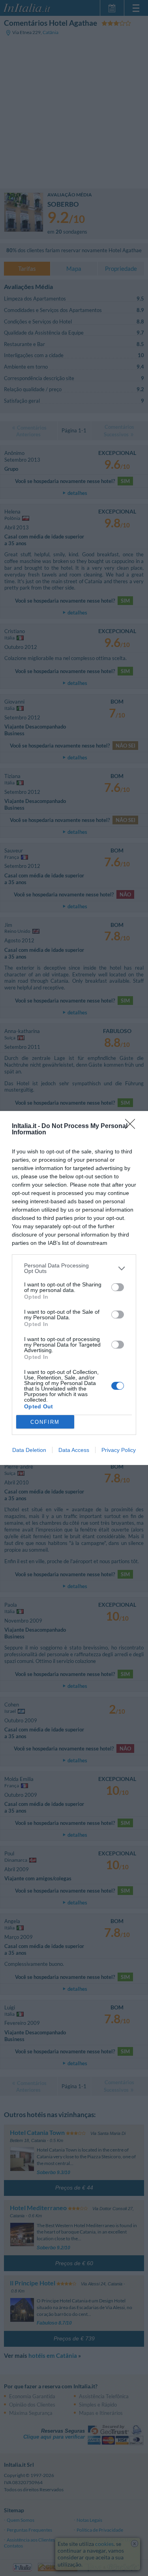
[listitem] (74, 1268)
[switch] (118, 1287)
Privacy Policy (119, 1450)
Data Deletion (29, 1450)
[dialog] (74, 1288)
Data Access (74, 1450)
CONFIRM (45, 1422)
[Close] (133, 1126)
